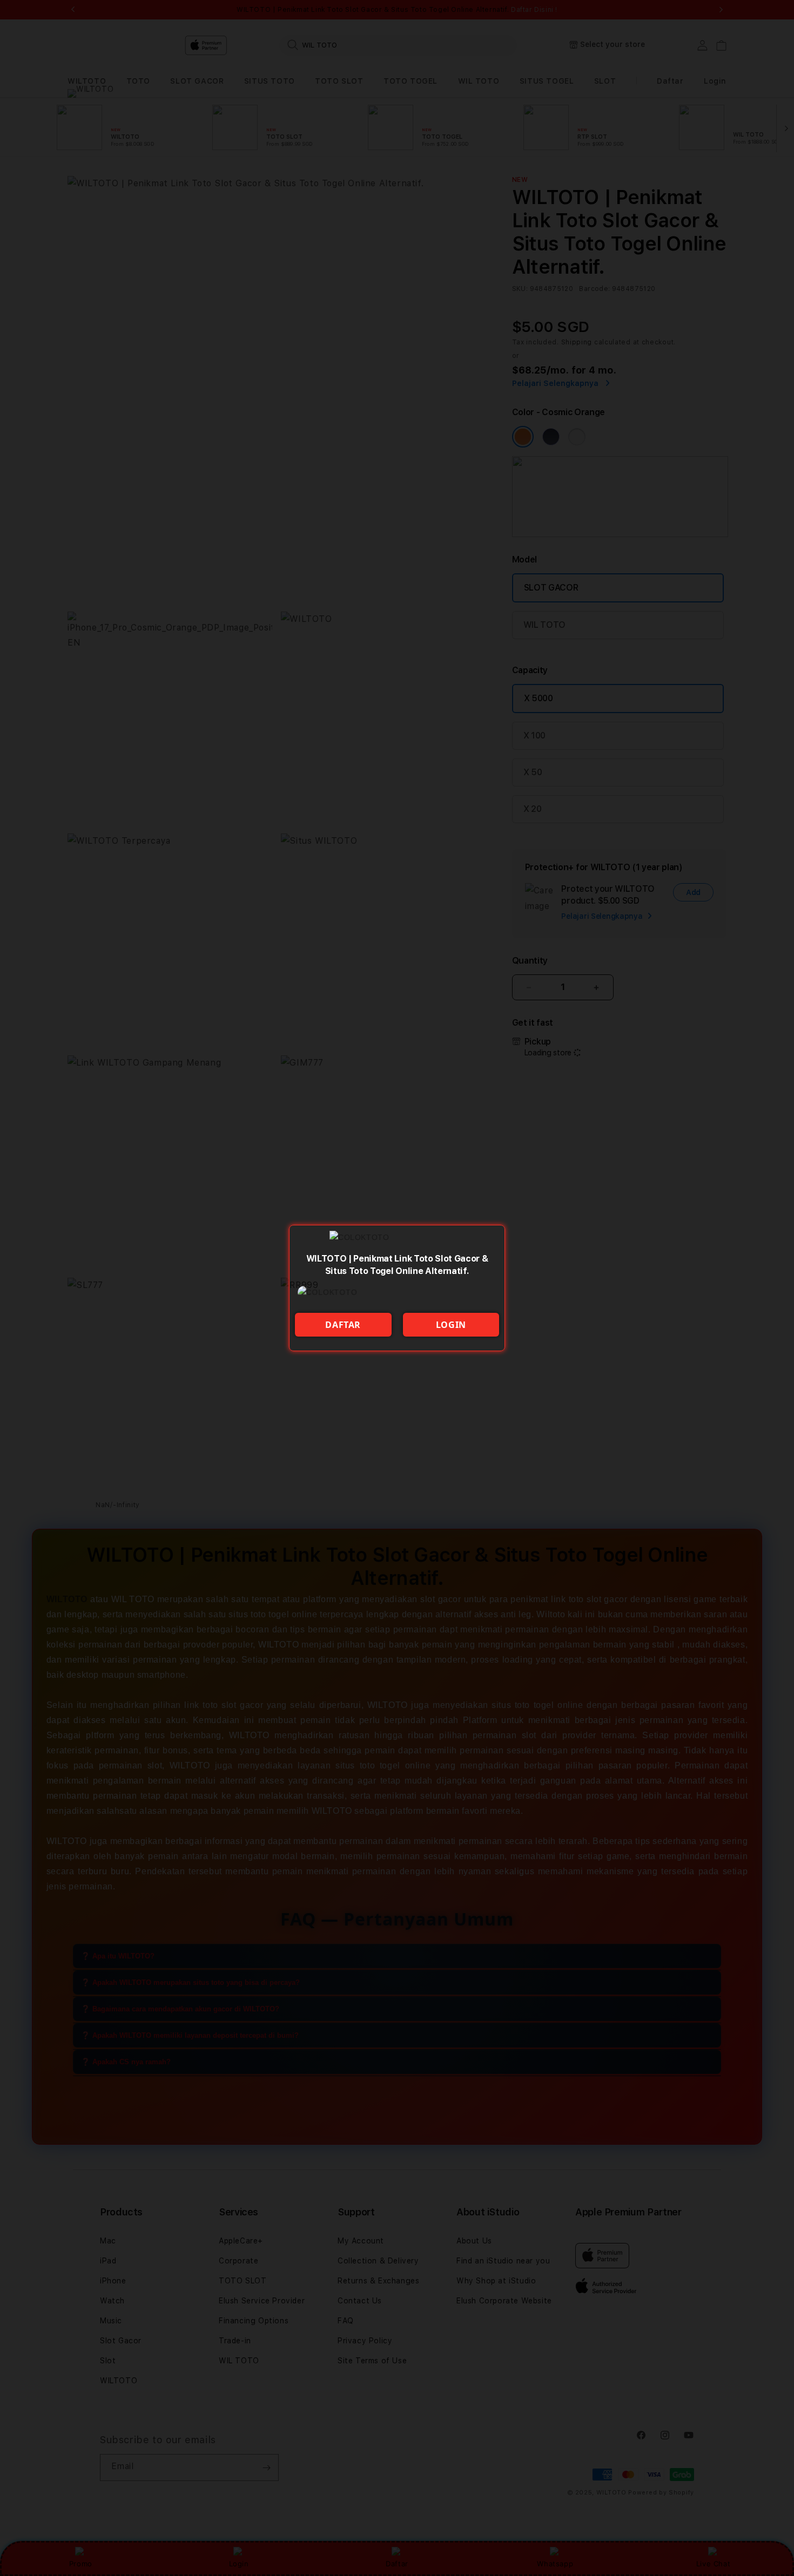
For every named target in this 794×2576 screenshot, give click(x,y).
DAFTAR (343, 1325)
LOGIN (451, 1325)
